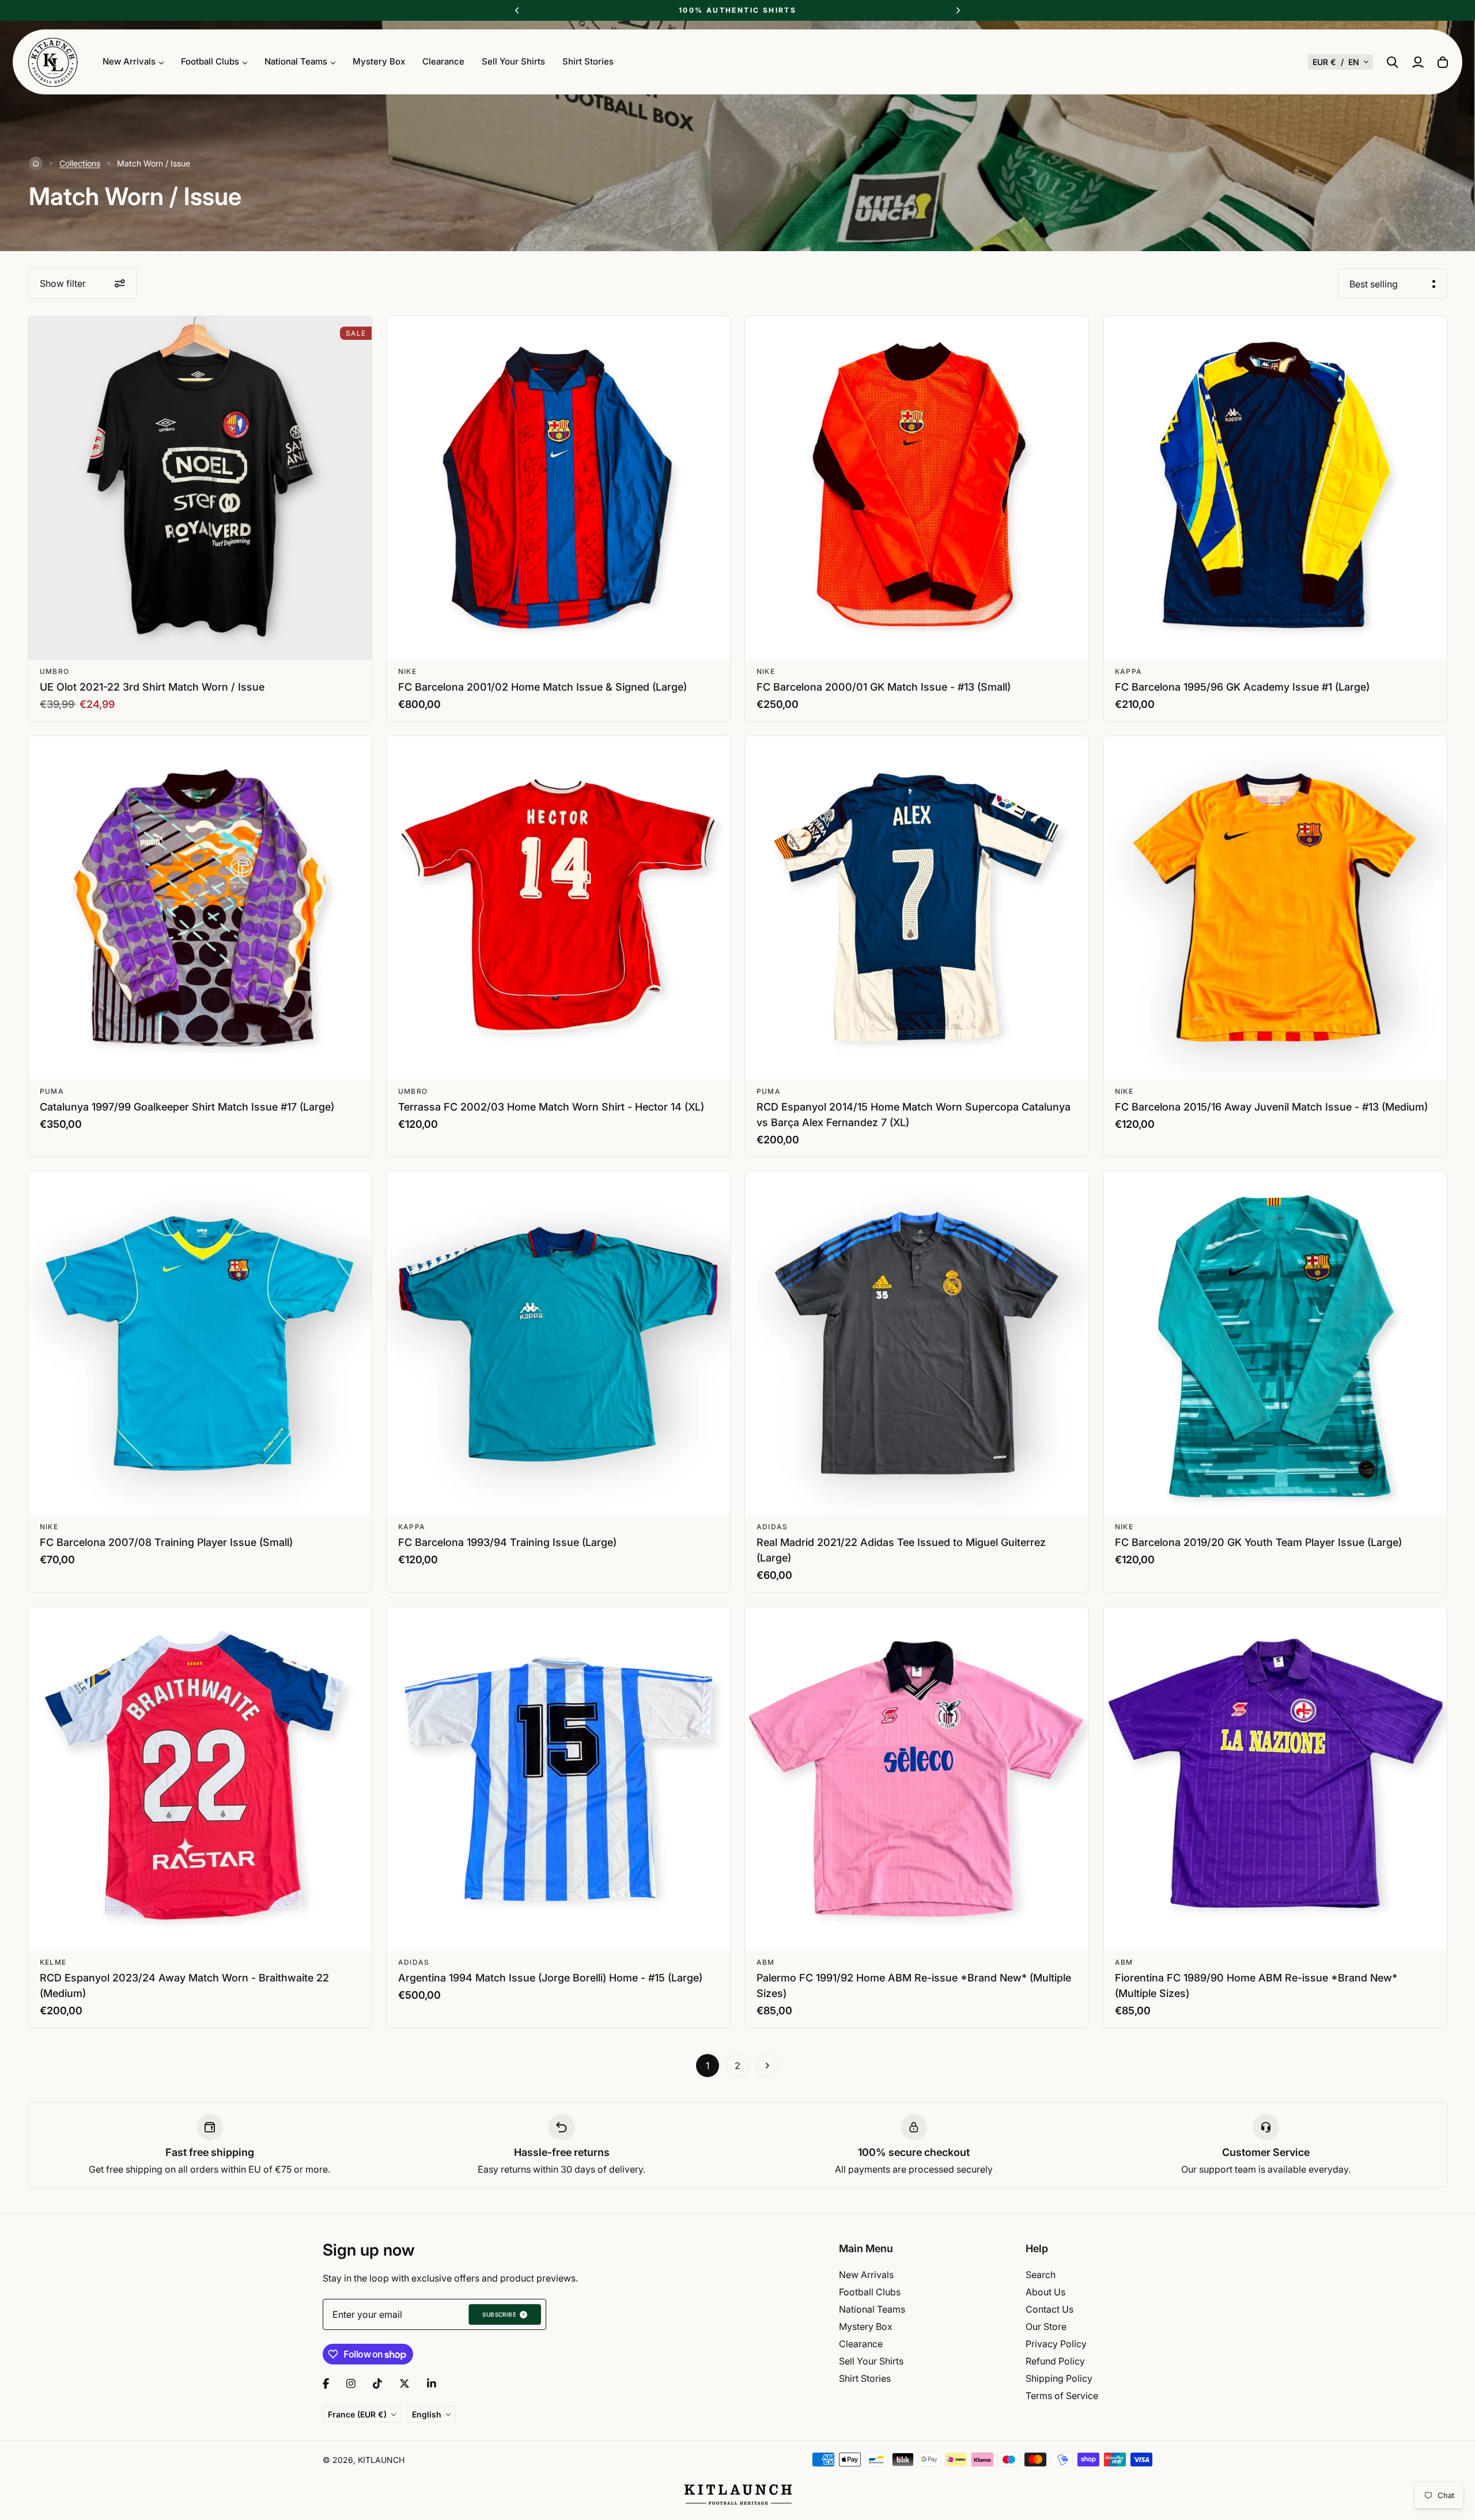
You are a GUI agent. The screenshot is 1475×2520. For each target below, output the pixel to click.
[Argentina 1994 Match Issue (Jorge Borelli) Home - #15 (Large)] (558, 1779)
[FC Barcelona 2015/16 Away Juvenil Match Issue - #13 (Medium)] (1275, 908)
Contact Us (1049, 2309)
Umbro (54, 671)
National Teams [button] (296, 61)
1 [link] (708, 2066)
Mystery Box (379, 61)
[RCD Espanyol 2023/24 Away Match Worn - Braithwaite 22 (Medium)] (200, 1779)
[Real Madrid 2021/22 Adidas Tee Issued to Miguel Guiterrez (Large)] (917, 1343)
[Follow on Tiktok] (377, 2383)
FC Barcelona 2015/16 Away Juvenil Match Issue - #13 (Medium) (1271, 1107)
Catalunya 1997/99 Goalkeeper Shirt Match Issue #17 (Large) (187, 1107)
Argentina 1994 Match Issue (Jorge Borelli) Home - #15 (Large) (550, 1978)
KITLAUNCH (381, 2460)
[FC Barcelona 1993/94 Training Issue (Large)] (558, 1343)
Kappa (1128, 671)
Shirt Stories (588, 61)
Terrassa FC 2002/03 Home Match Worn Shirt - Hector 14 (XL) (551, 1107)
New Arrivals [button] (129, 61)
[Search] (1393, 62)
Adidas (772, 1527)
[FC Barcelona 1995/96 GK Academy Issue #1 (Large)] (1275, 488)
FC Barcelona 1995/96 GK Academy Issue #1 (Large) (1242, 687)
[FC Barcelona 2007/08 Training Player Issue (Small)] (200, 1343)
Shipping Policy (1059, 2378)
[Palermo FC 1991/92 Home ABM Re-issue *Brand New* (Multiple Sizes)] (917, 1779)
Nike (407, 671)
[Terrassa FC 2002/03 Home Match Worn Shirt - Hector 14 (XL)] (558, 908)
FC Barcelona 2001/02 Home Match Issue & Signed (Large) (542, 687)
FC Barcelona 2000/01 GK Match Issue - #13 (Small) (884, 687)
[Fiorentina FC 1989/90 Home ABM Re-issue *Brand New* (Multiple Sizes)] (1275, 1779)
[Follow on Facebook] (326, 2383)
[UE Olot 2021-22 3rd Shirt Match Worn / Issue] (200, 488)
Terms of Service (1062, 2396)
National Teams (872, 2309)
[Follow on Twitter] (404, 2383)
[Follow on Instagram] (351, 2383)
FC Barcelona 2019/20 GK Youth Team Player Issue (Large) (1258, 1542)
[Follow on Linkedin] (432, 2383)
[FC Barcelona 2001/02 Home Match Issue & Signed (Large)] (558, 488)
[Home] (36, 164)
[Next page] (767, 2066)
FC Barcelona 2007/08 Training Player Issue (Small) (166, 1542)
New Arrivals (866, 2275)
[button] (1340, 62)
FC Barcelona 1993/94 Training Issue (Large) (507, 1542)
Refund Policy (1055, 2361)
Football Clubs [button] (210, 61)
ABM (766, 1962)
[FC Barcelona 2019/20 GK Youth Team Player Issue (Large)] (1275, 1343)
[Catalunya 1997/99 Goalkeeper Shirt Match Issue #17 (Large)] (200, 908)
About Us (1045, 2292)
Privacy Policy (1056, 2344)
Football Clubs (870, 2292)
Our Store (1046, 2326)
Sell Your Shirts (513, 61)
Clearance (443, 61)
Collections (80, 163)
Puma (52, 1091)
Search (1041, 2275)
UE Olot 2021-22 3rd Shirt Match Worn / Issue (152, 687)
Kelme (53, 1962)
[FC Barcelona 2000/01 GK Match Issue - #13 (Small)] (917, 488)
